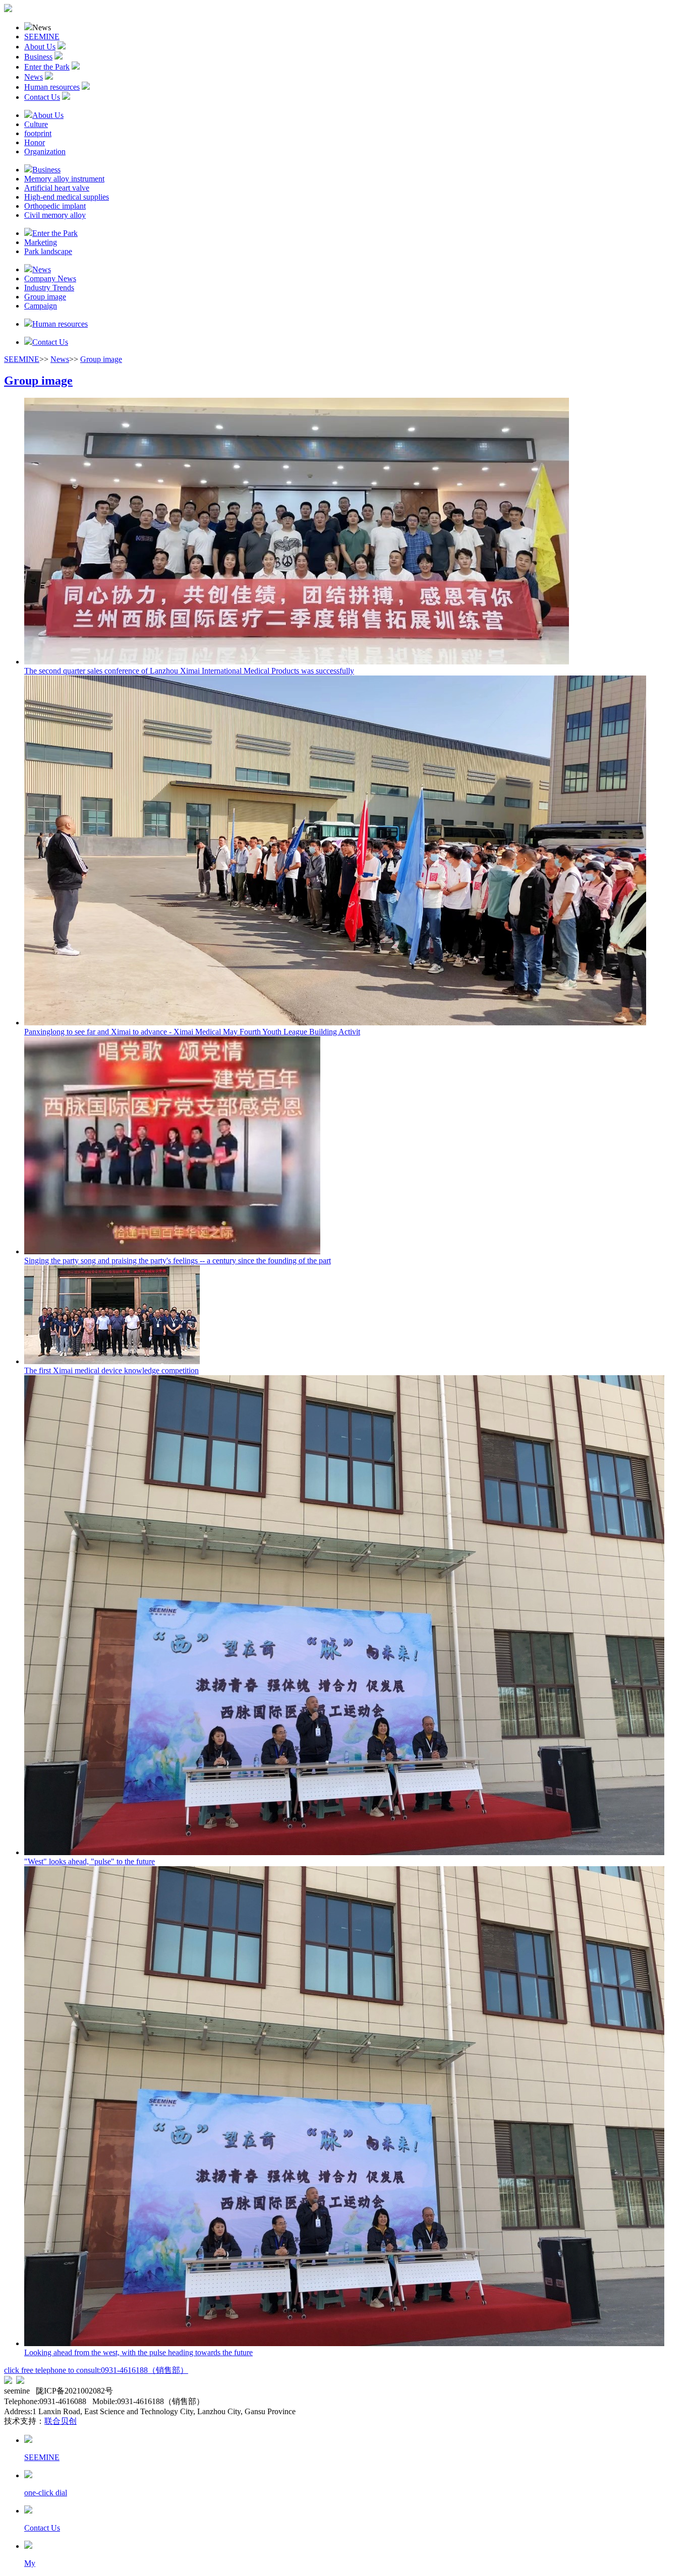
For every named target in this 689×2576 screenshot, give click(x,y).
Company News (50, 279)
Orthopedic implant (55, 206)
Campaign (41, 306)
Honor (35, 142)
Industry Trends (49, 288)
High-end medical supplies (67, 197)
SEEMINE (42, 37)
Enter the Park (47, 67)
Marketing (41, 242)
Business (38, 57)
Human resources (52, 87)
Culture (36, 124)
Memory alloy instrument (64, 179)
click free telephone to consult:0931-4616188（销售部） (96, 2370)
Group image (45, 297)
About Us (40, 47)
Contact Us (42, 97)
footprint (38, 133)
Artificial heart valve (57, 188)
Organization (45, 151)
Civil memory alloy (55, 215)
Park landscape (48, 251)
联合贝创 (61, 2421)
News (34, 77)
